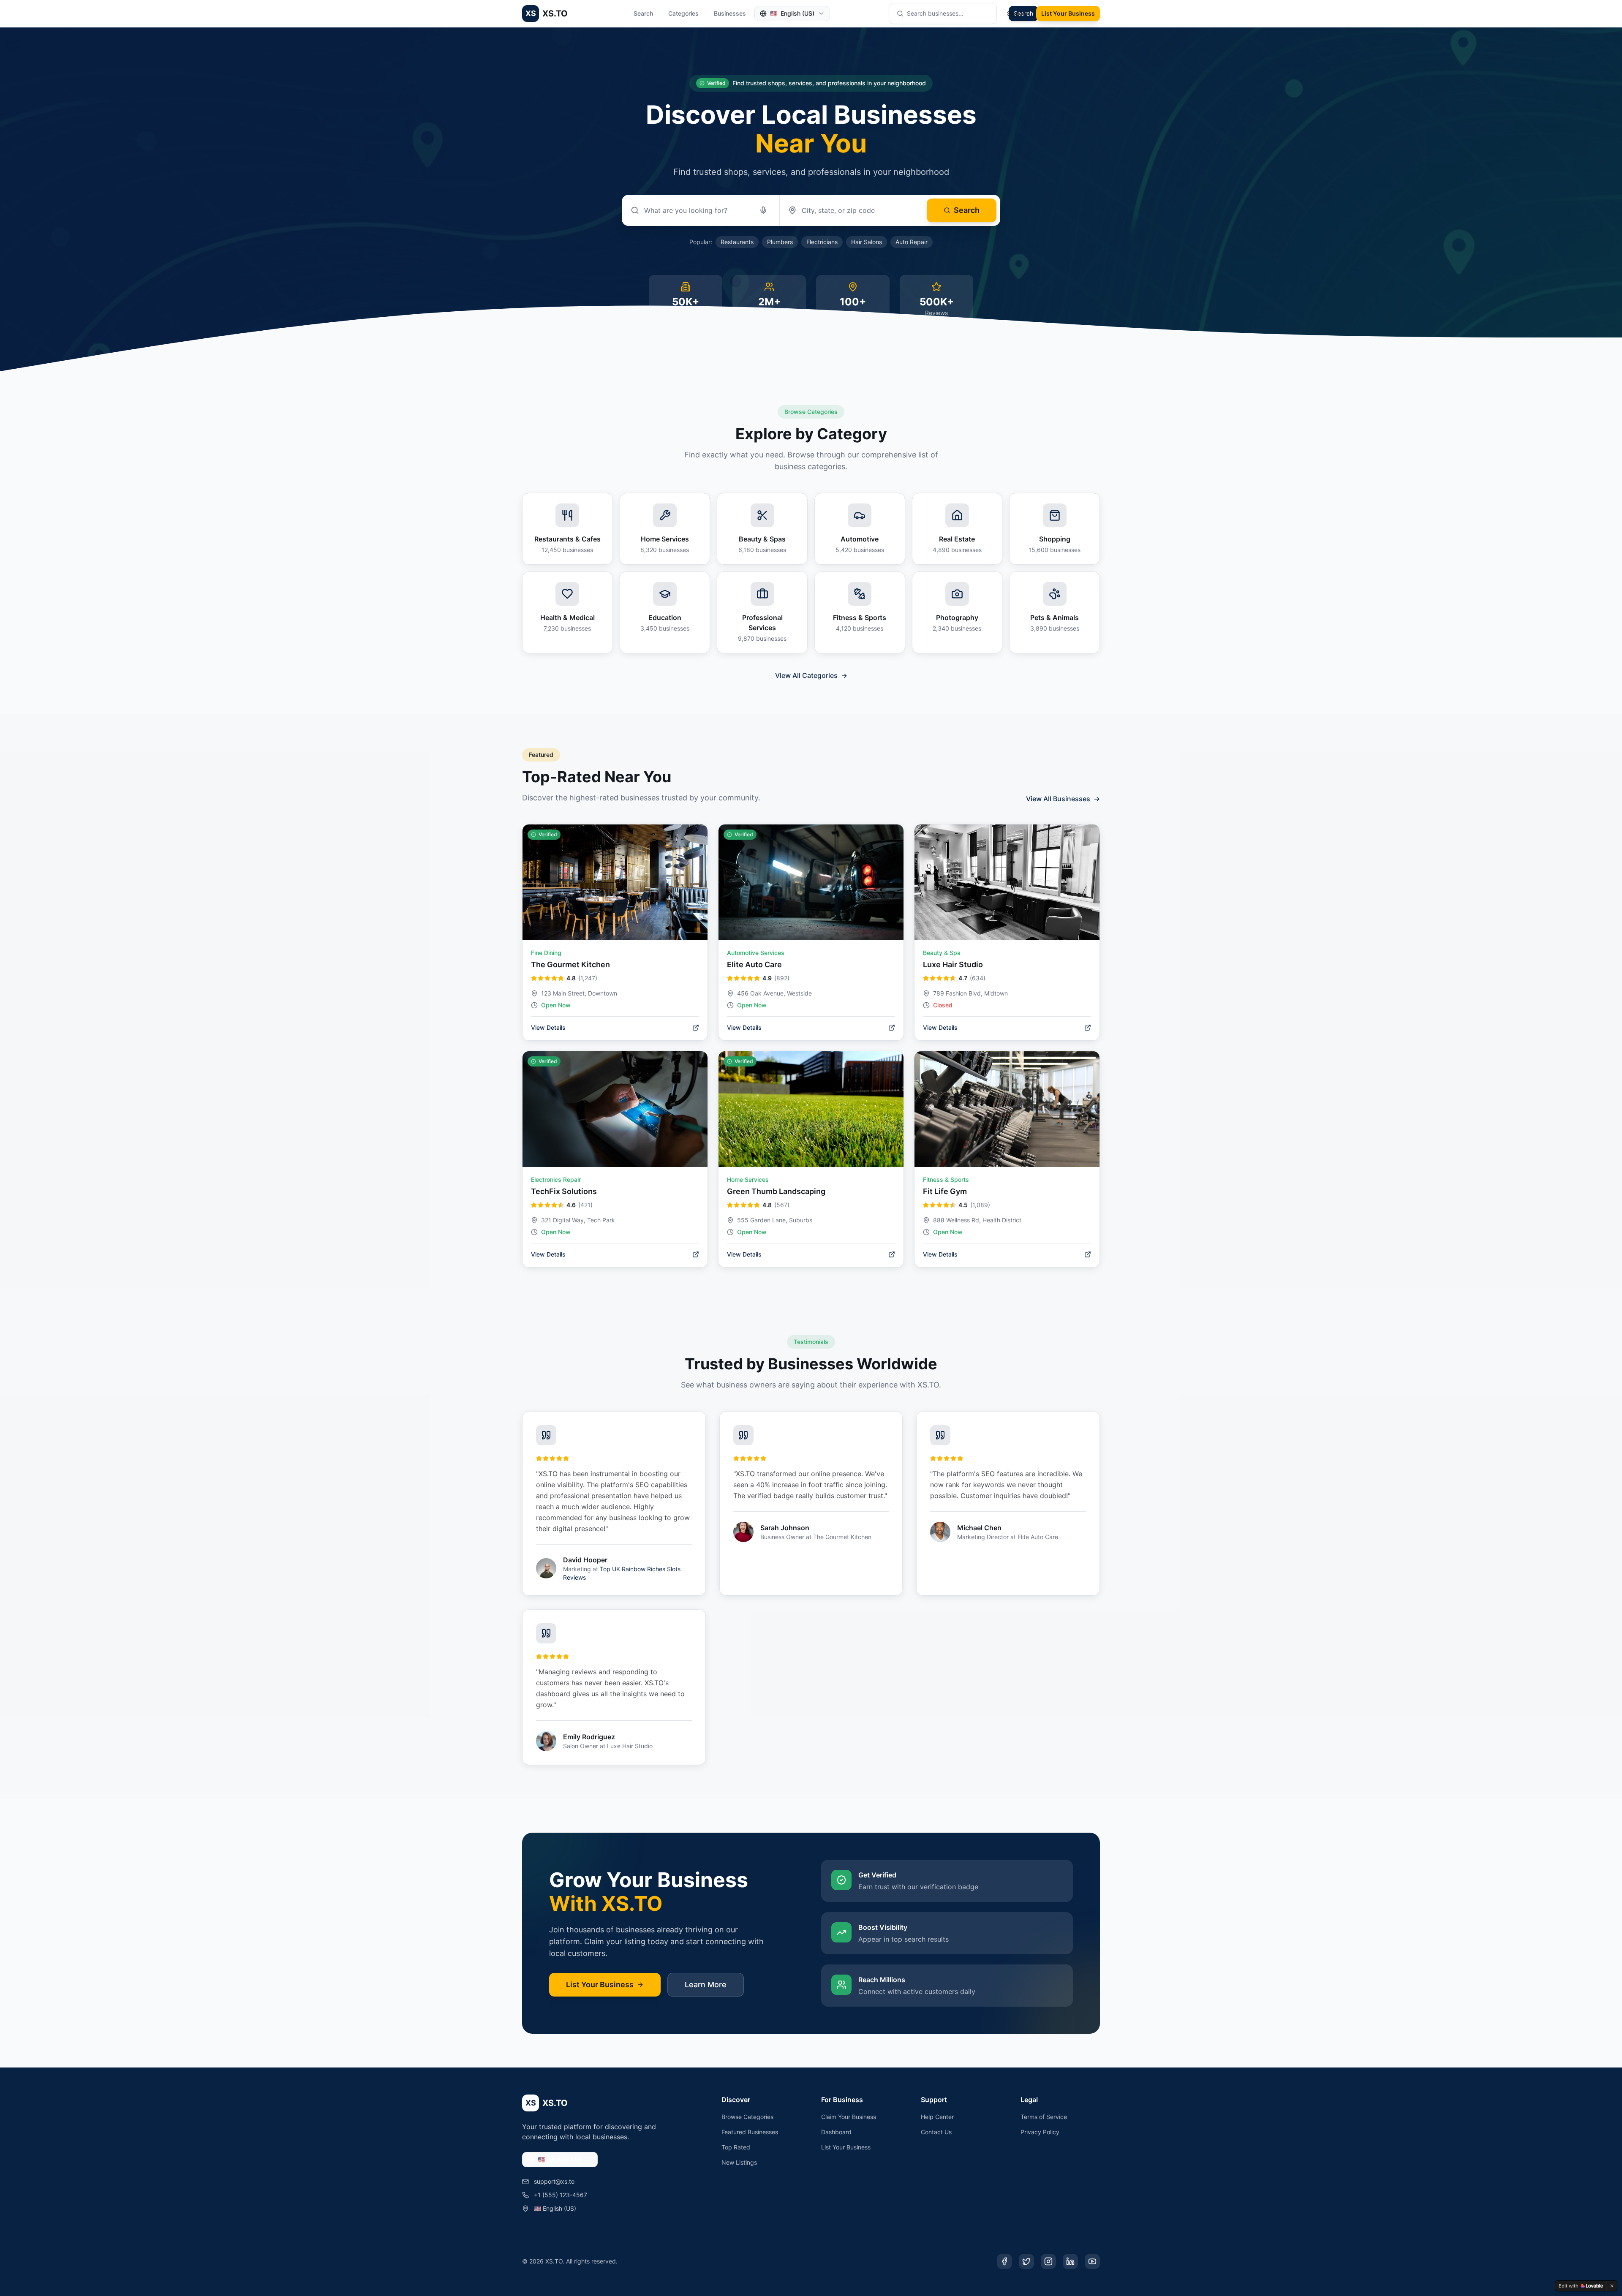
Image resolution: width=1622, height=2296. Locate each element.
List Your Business (1068, 13)
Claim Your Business (849, 2117)
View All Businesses (1063, 799)
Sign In (1016, 13)
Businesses (730, 13)
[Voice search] (763, 210)
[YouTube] (1092, 2261)
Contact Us (936, 2132)
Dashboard (836, 2132)
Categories (683, 13)
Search (643, 13)
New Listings (739, 2162)
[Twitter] (1026, 2261)
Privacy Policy (1040, 2132)
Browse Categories (747, 2117)
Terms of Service (1044, 2117)
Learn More (706, 1985)
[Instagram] (1048, 2261)
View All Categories (811, 675)
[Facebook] (1004, 2261)
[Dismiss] (1612, 2286)
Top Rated (736, 2147)
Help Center (937, 2117)
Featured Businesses (750, 2132)
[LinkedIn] (1070, 2261)
